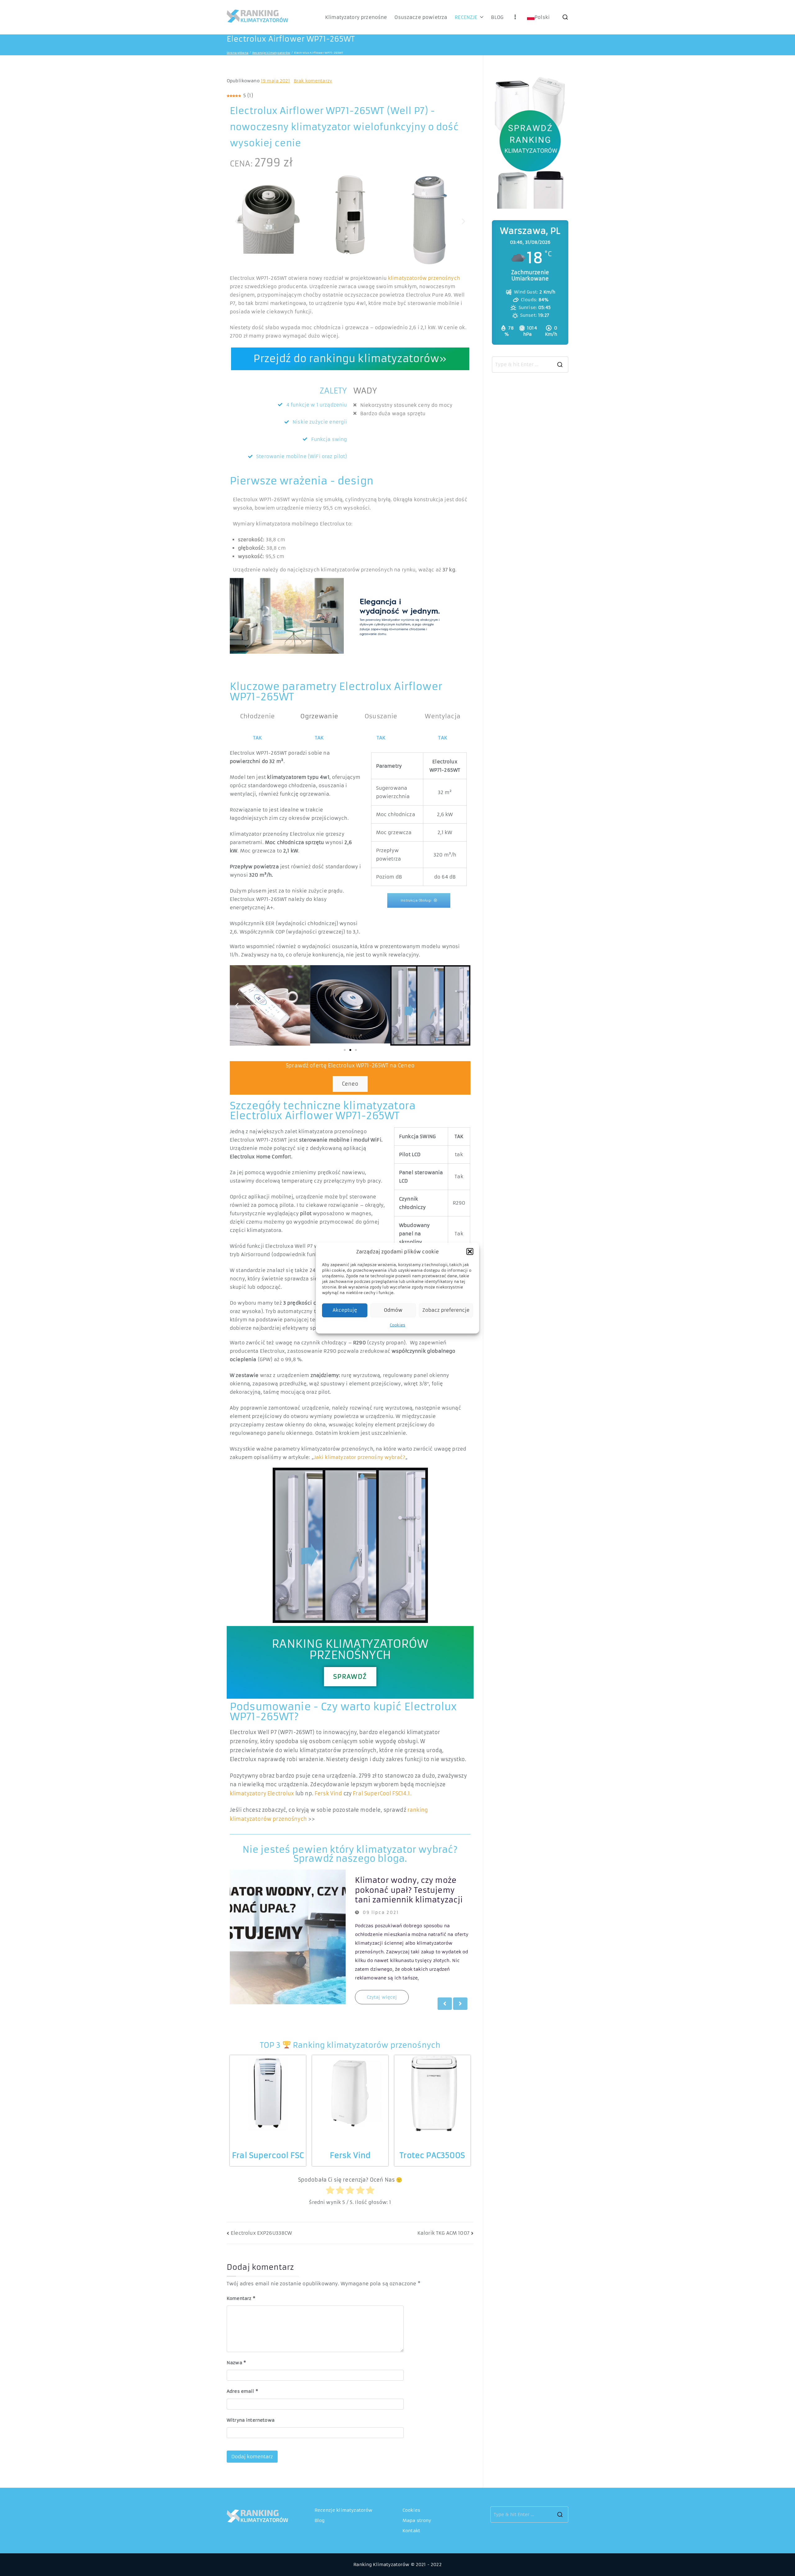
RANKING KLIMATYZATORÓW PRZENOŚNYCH (350, 1649)
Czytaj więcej (382, 1997)
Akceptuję (345, 1310)
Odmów (393, 1310)
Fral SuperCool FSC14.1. (382, 1793)
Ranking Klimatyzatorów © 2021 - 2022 (397, 2565)
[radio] (330, 2191)
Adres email (242, 2391)
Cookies (397, 1325)
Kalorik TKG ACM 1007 (443, 2233)
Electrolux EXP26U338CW (261, 2233)
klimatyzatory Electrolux (262, 1793)
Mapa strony (417, 2520)
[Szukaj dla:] (530, 365)
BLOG (497, 17)
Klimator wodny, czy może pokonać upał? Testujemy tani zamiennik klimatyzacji (409, 1890)
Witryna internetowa (251, 2420)
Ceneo (350, 1084)
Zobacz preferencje (446, 1310)
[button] (470, 1252)
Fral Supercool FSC (268, 2156)
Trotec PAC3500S (432, 2156)
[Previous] (445, 2004)
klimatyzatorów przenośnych (424, 278)
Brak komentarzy (313, 81)
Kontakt (411, 2531)
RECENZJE (466, 17)
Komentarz (241, 2298)
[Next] (460, 2004)
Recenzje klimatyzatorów (343, 2510)
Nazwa (236, 2363)
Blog (320, 2520)
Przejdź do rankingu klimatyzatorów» (350, 359)
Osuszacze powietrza (421, 17)
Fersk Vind (328, 1793)
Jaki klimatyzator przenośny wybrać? (360, 1457)
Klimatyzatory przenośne (356, 17)
